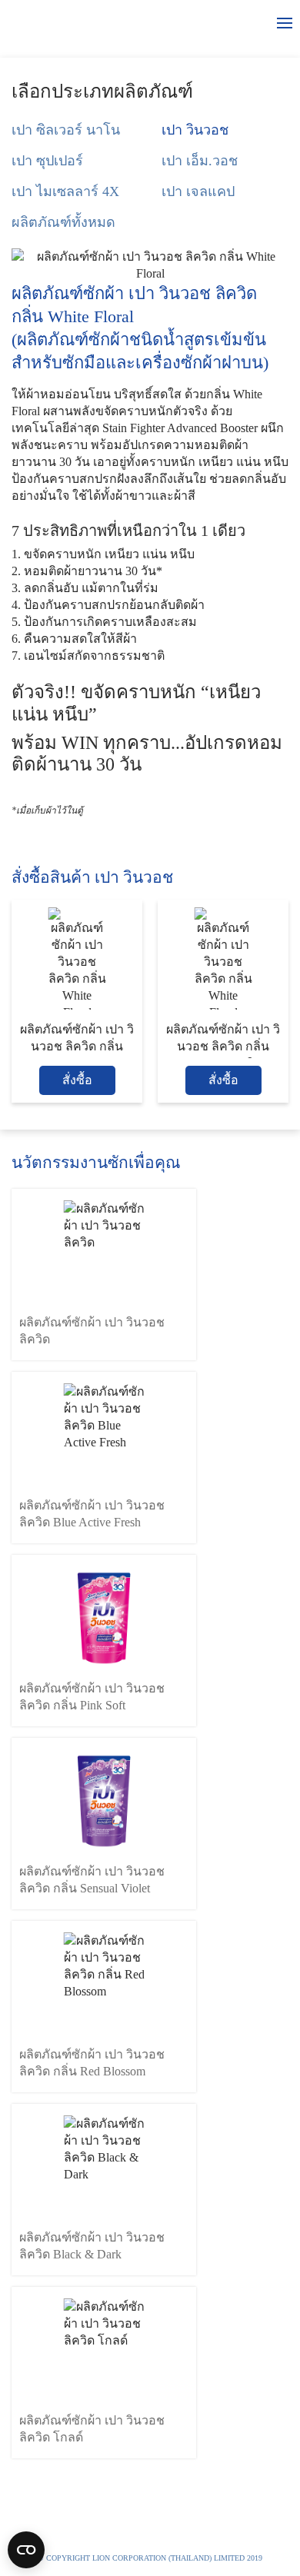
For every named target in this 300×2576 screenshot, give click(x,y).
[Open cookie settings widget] (26, 2550)
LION (240, 2532)
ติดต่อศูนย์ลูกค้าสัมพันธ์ (72, 2532)
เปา (32, 23)
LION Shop (154, 2557)
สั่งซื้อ (77, 1080)
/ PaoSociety (162, 2532)
